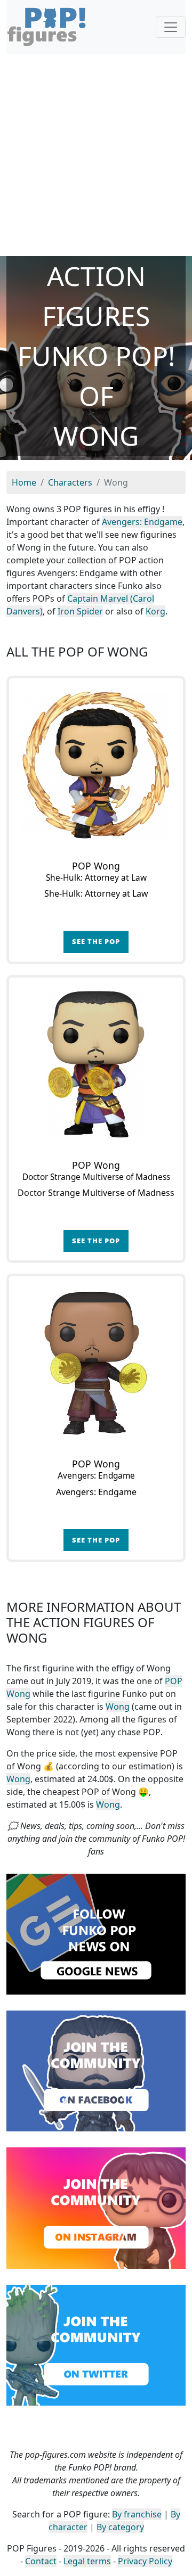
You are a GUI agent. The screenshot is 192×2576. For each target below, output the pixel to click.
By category (120, 2527)
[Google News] (96, 1933)
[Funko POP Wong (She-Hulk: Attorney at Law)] (96, 765)
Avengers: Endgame (142, 522)
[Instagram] (96, 2207)
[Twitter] (96, 2344)
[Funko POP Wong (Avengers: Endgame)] (96, 1363)
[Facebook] (96, 2070)
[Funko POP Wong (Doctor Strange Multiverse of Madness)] (96, 1064)
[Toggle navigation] (171, 27)
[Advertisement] (96, 155)
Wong (118, 1707)
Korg (155, 611)
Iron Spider (80, 611)
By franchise (137, 2514)
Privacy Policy (145, 2561)
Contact (41, 2561)
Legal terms (87, 2561)
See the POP (96, 941)
